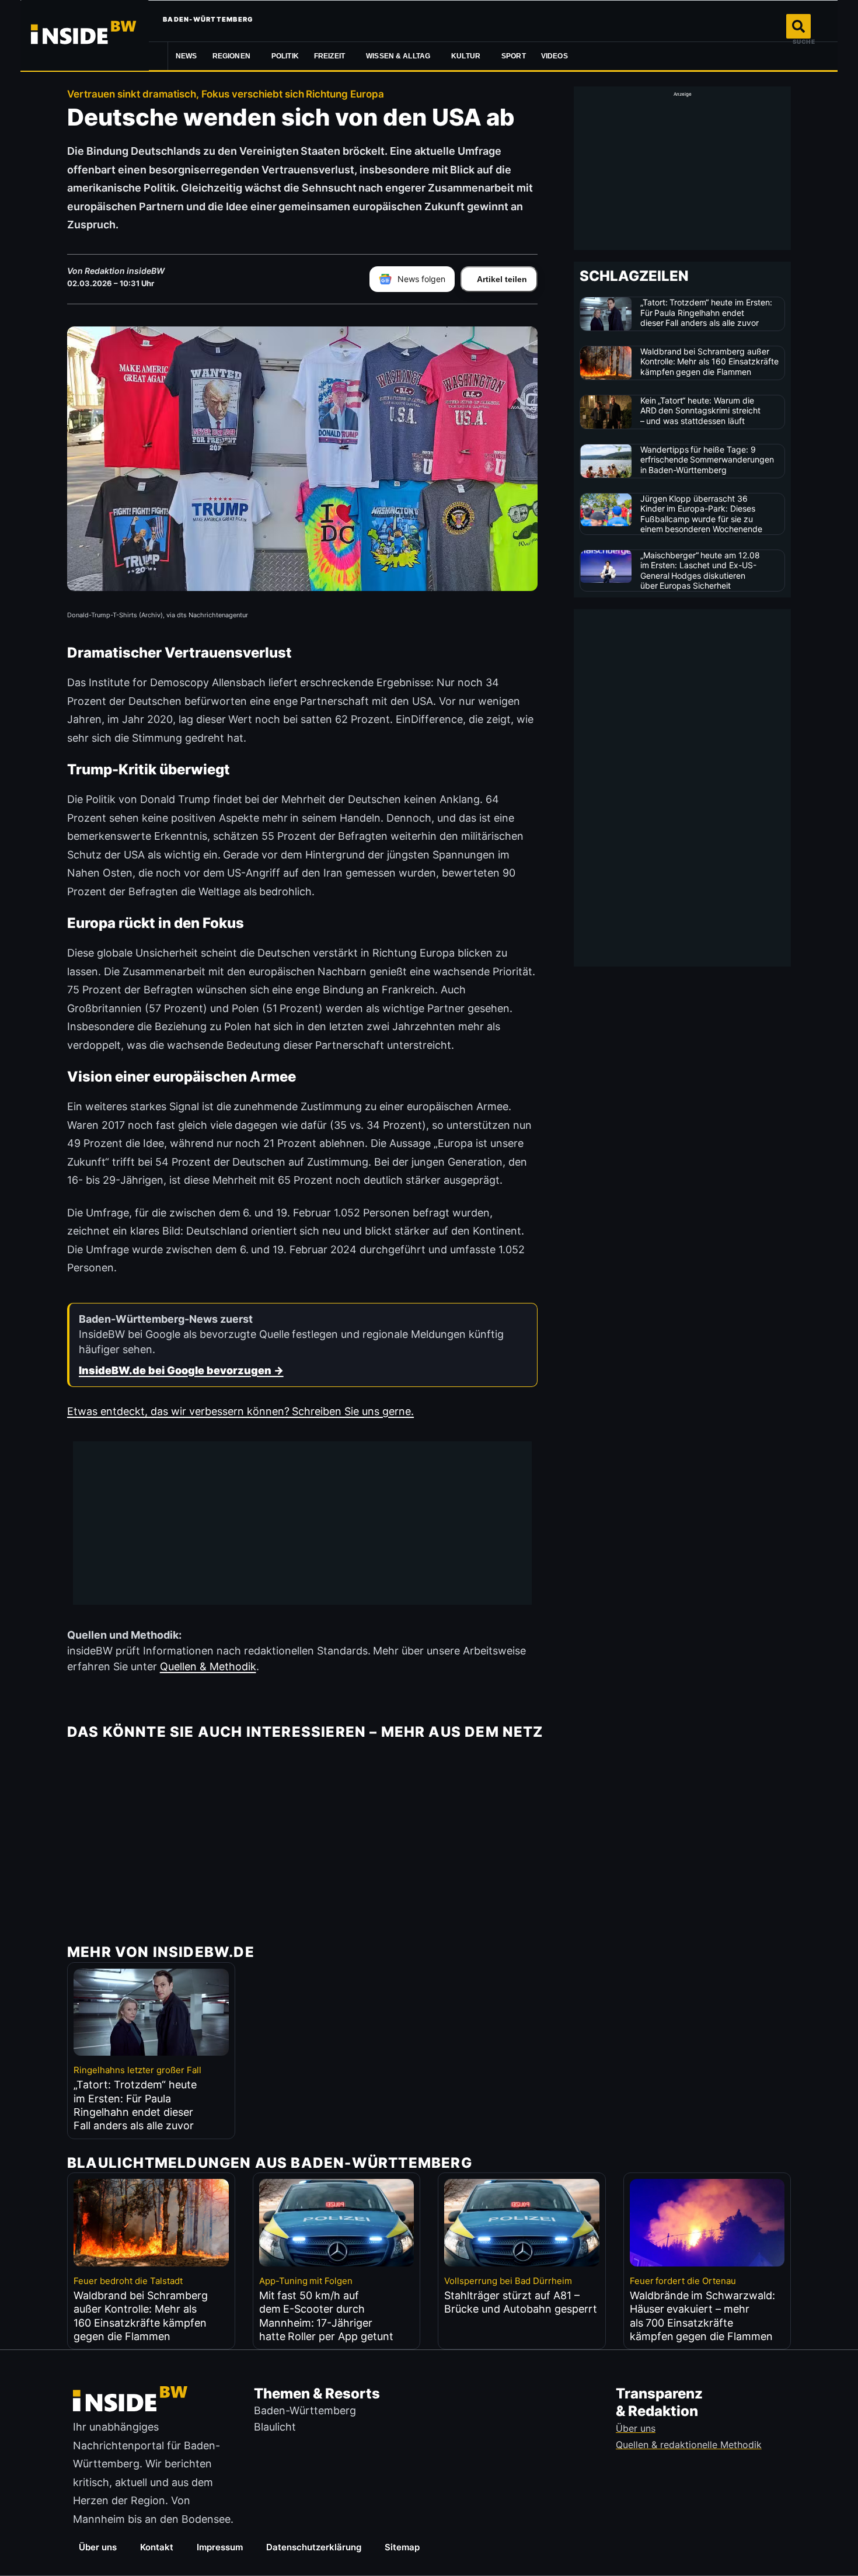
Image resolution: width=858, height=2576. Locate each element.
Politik (285, 56)
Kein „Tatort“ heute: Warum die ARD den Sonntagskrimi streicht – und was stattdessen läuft (701, 411)
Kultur (466, 56)
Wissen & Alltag (398, 56)
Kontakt (157, 2547)
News (186, 56)
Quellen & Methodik (208, 1666)
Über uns (98, 2547)
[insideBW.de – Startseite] (85, 35)
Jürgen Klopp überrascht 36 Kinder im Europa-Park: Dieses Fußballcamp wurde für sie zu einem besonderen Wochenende (702, 514)
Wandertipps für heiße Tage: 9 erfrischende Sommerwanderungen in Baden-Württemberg (707, 460)
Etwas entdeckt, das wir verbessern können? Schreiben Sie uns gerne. (240, 1411)
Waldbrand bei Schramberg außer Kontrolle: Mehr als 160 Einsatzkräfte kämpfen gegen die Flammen (710, 361)
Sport (514, 56)
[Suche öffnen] (798, 26)
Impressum (220, 2547)
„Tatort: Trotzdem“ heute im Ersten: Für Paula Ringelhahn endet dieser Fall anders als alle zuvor (707, 312)
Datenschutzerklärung (314, 2547)
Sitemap (402, 2547)
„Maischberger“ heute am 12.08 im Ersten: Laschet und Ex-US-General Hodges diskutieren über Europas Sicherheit (700, 571)
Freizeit (329, 56)
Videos (554, 56)
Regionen (231, 56)
